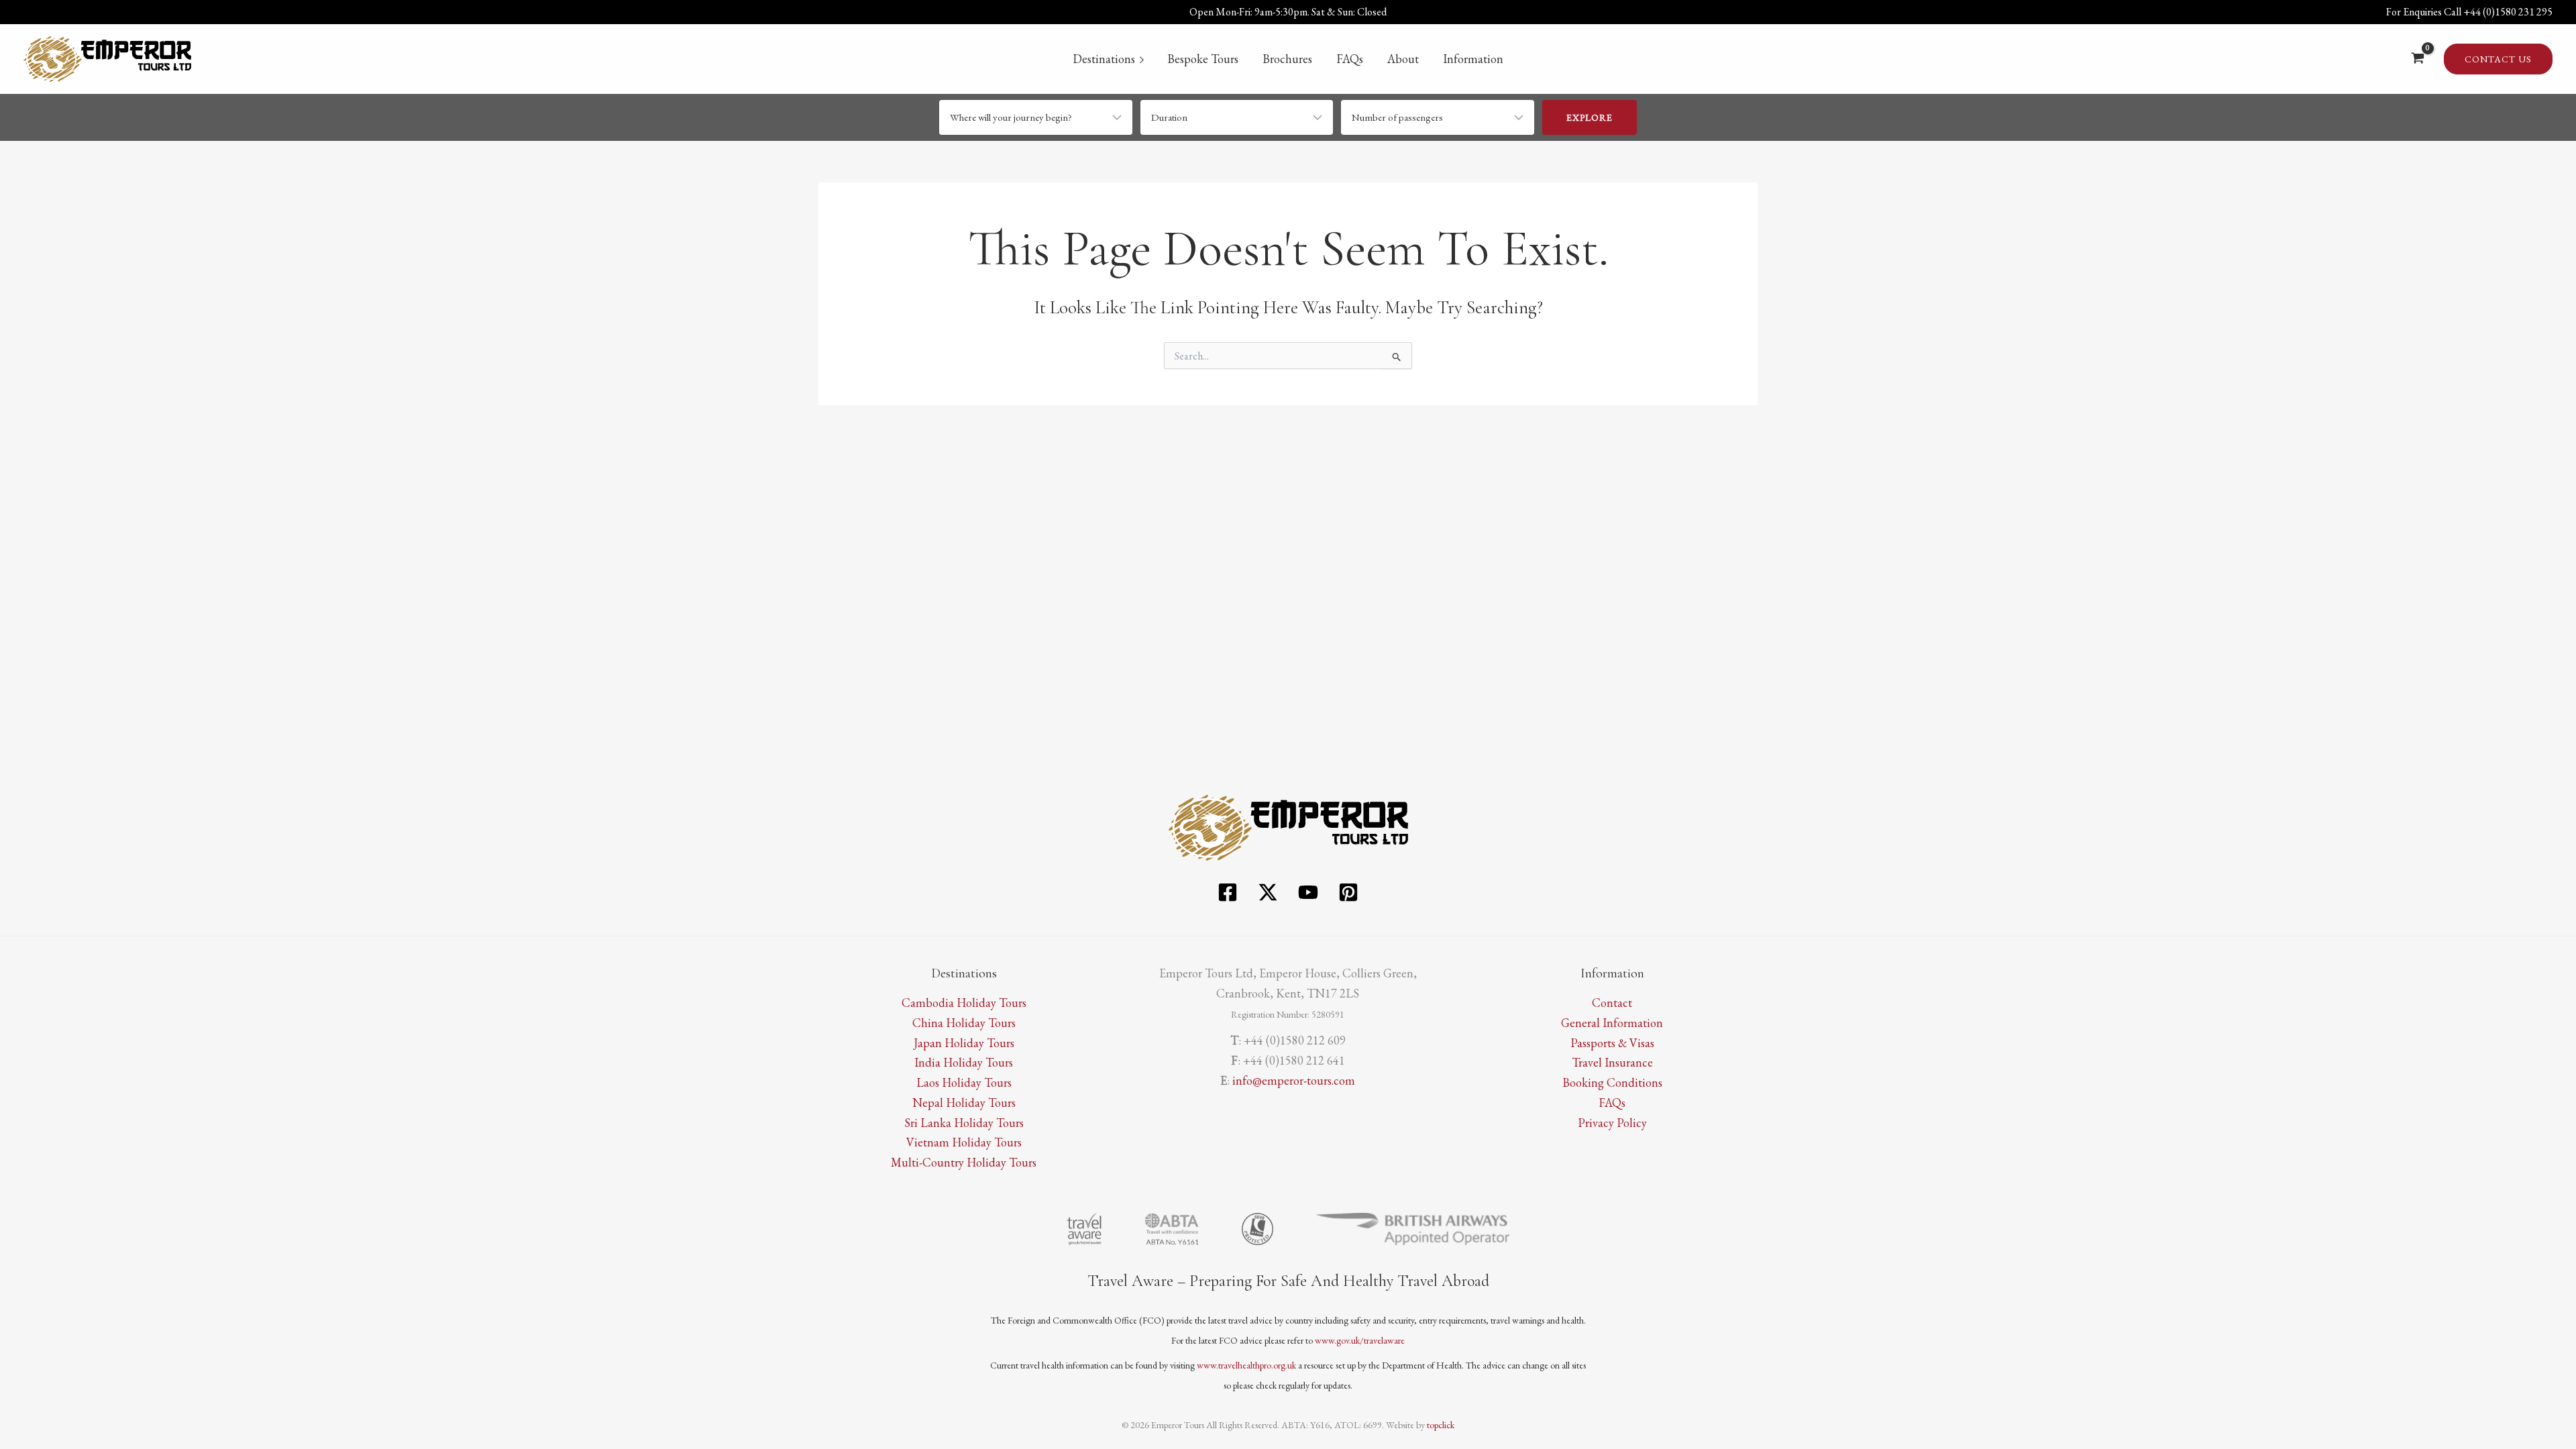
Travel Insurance (1612, 1062)
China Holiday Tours (964, 1023)
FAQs (1350, 59)
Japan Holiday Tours (964, 1043)
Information (1473, 59)
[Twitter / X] (1268, 892)
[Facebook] (1228, 892)
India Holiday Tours (964, 1062)
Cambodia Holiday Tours (964, 1003)
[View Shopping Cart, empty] (2418, 59)
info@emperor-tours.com (1294, 1080)
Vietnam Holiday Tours (964, 1142)
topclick (1441, 1425)
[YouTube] (1308, 892)
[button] (2498, 59)
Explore (1590, 117)
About (1403, 59)
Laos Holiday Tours (964, 1082)
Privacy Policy (1612, 1123)
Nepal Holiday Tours (964, 1103)
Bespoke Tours (1203, 59)
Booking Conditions (1612, 1082)
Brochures (1287, 59)
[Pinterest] (1348, 892)
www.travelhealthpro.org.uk (1246, 1365)
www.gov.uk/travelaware (1360, 1340)
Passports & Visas (1612, 1043)
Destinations (1104, 59)
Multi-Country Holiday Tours (964, 1162)
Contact (1612, 1003)
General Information (1612, 1023)
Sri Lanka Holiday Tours (964, 1123)
